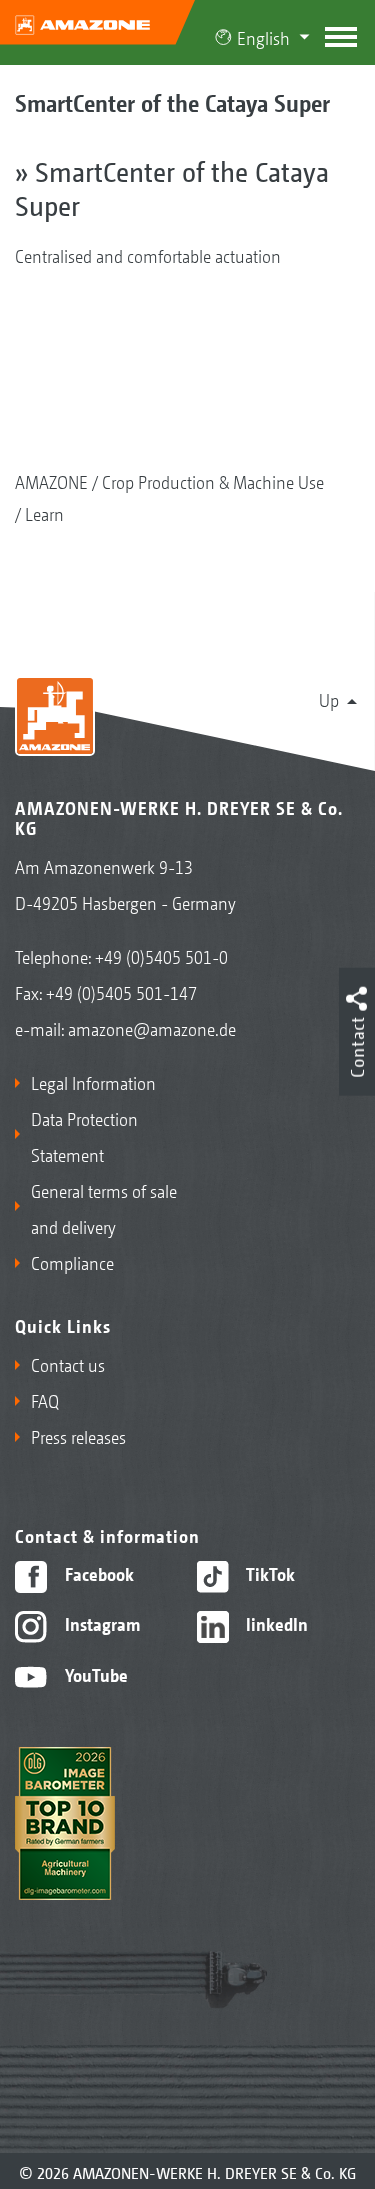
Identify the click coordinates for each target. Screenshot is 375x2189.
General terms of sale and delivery (104, 1208)
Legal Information (93, 1082)
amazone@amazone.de (152, 1028)
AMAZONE (51, 481)
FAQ (45, 1400)
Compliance (72, 1262)
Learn (44, 513)
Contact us (68, 1364)
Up (329, 699)
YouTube (94, 1674)
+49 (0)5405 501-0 (161, 956)
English (263, 37)
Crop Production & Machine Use (213, 481)
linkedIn (275, 1623)
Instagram (100, 1623)
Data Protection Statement (84, 1136)
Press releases (78, 1436)
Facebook (97, 1573)
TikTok (268, 1573)
